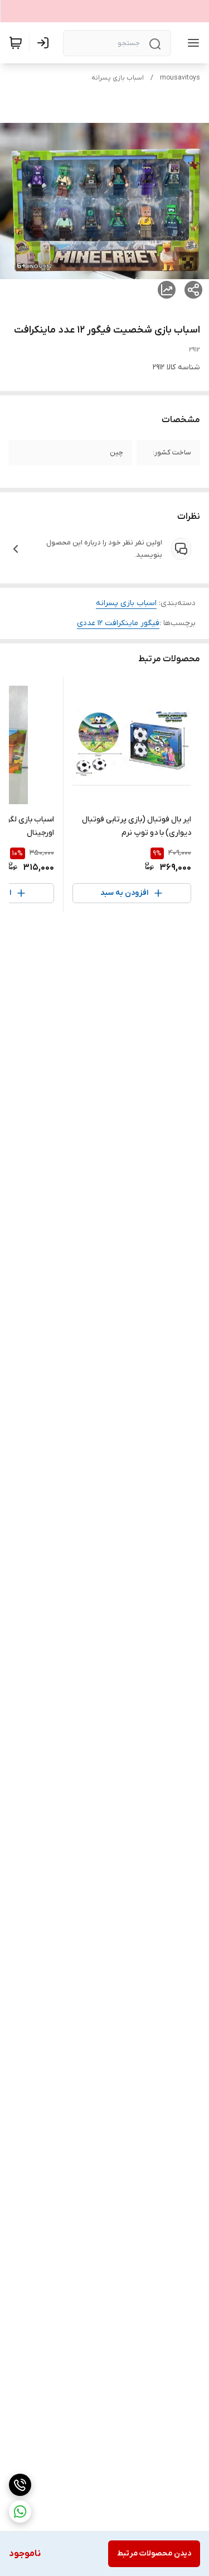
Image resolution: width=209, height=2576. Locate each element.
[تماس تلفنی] (20, 2485)
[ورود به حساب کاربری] (45, 43)
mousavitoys (180, 78)
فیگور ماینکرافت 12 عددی (118, 623)
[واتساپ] (20, 2511)
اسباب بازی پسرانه (118, 78)
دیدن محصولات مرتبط (154, 2553)
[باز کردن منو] (191, 43)
